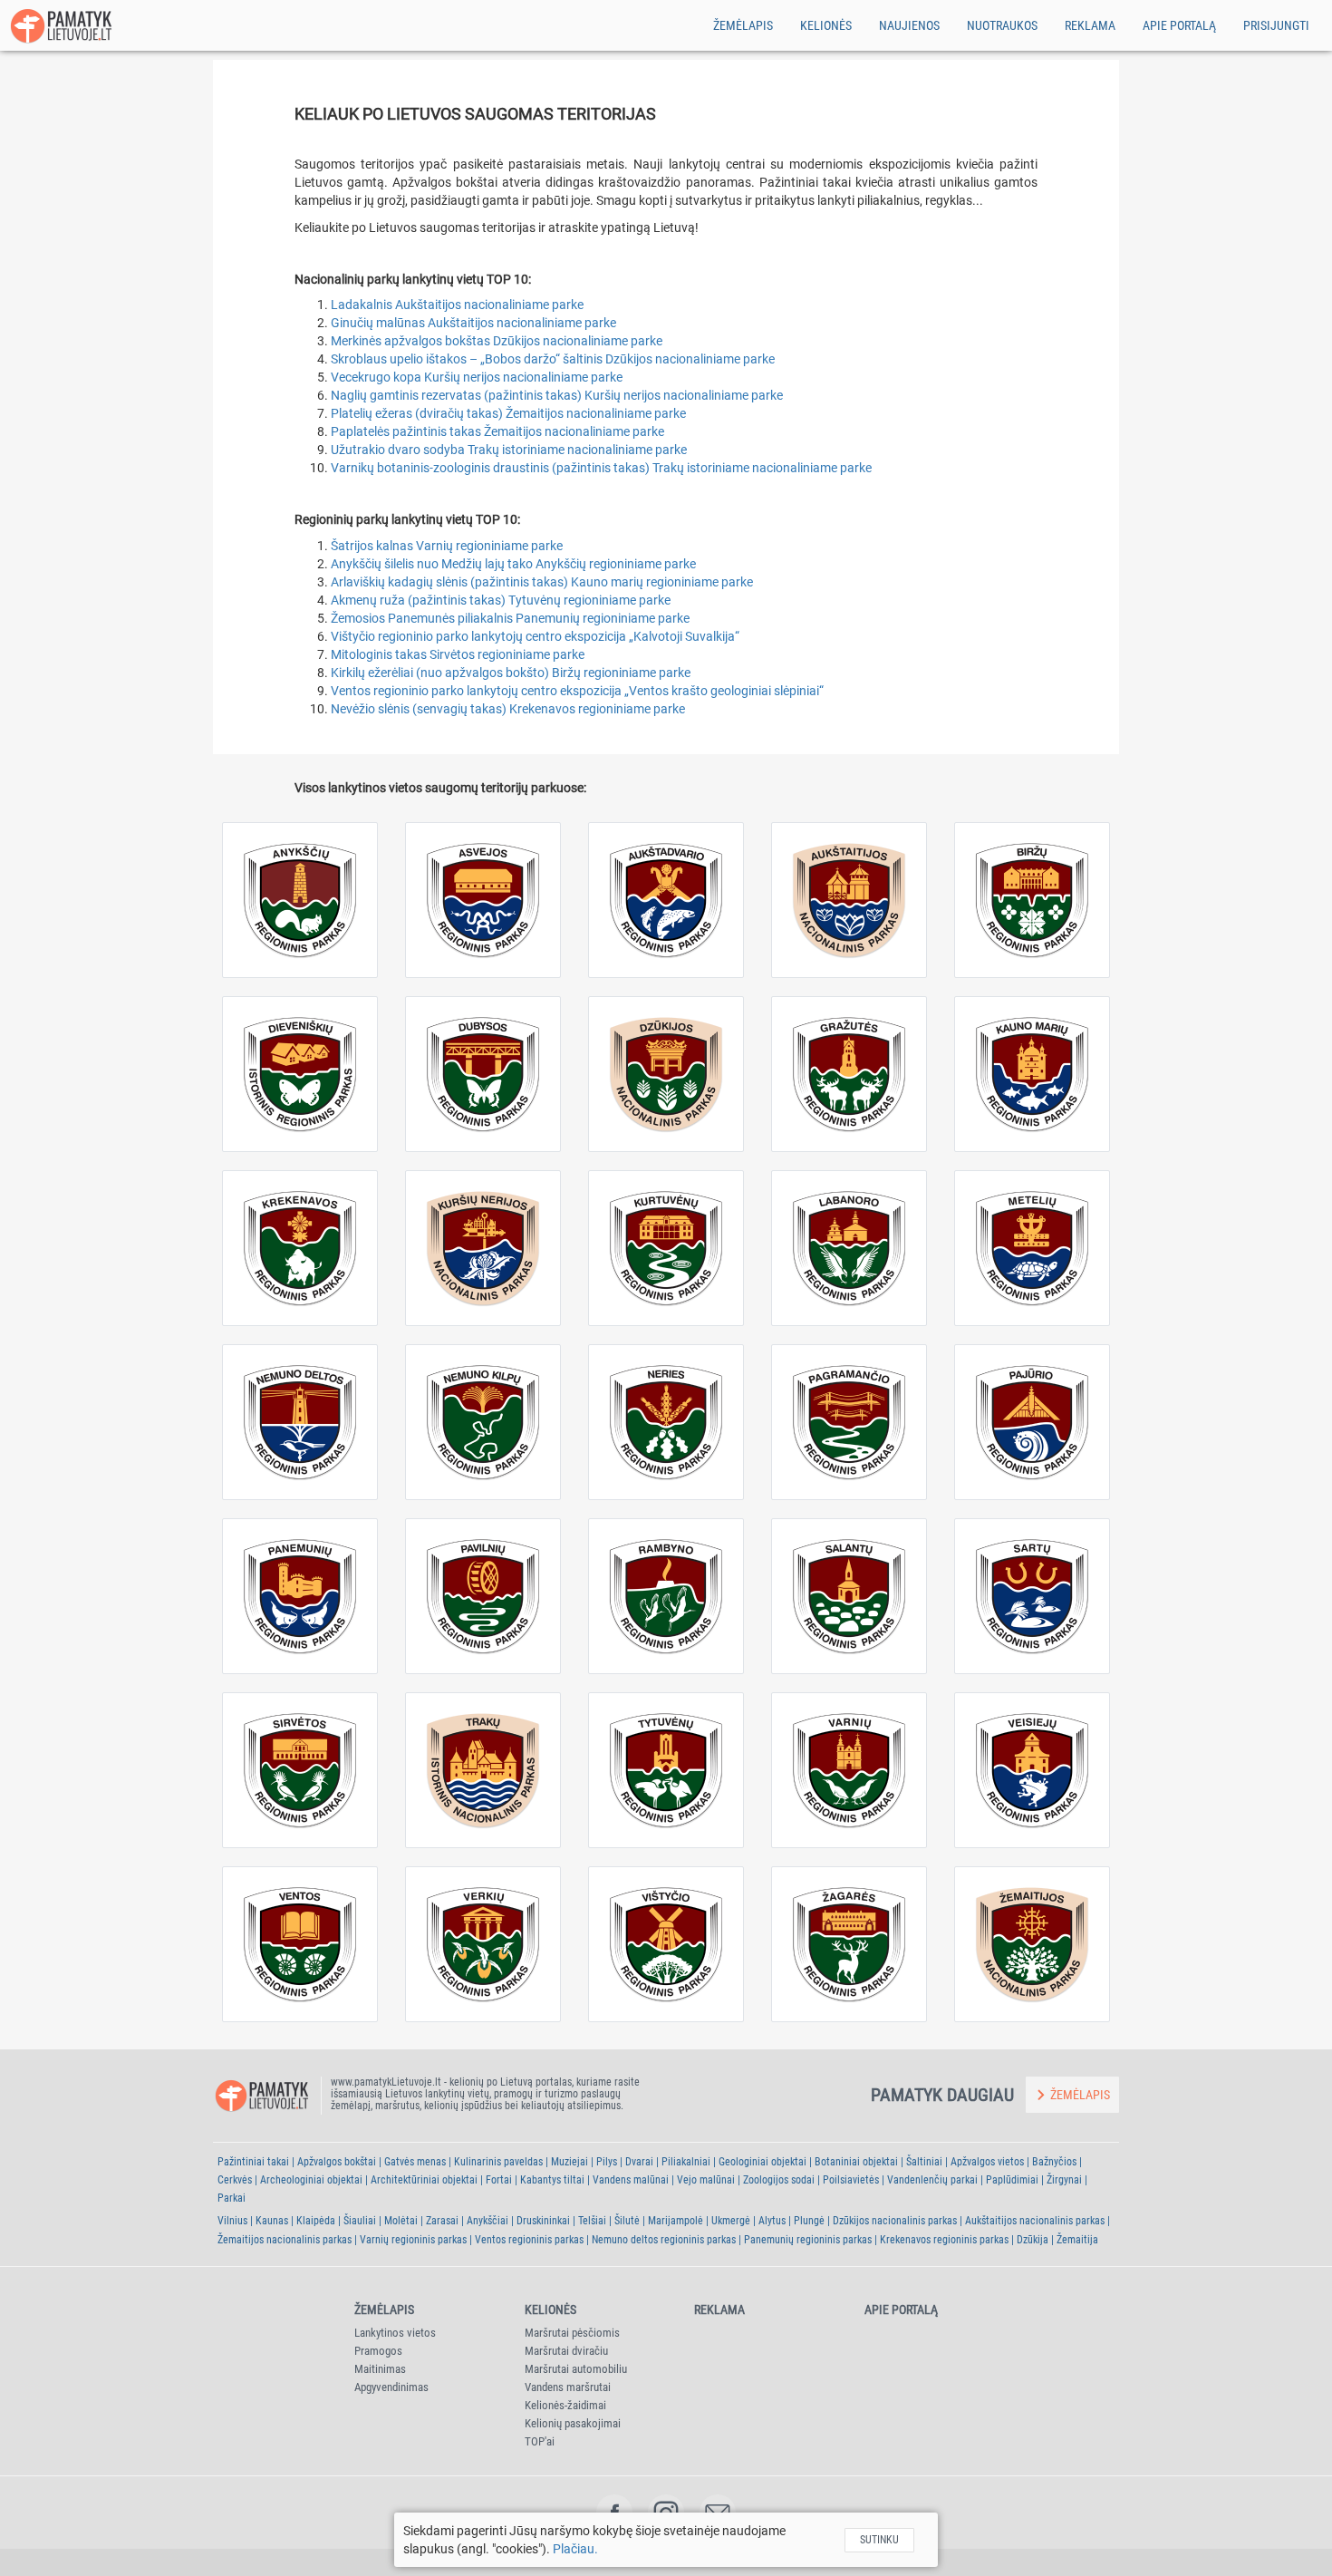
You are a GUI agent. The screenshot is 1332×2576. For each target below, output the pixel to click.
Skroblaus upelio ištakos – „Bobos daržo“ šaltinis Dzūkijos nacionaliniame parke (553, 359)
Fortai (499, 2180)
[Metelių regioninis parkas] (1032, 1248)
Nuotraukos (1002, 25)
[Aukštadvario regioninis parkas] (666, 900)
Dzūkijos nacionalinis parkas (895, 2221)
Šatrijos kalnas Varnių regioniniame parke (447, 546)
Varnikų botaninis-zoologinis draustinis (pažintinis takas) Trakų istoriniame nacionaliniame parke (601, 468)
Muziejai (569, 2162)
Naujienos (909, 25)
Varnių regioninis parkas (413, 2240)
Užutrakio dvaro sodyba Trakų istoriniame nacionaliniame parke (509, 450)
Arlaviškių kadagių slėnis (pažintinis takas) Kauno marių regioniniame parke (542, 582)
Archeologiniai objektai (311, 2180)
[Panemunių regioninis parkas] (300, 1596)
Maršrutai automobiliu (576, 2369)
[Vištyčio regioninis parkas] (666, 1944)
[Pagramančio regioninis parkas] (849, 1422)
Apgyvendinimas (391, 2387)
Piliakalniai (686, 2162)
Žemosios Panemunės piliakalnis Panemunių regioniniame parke (510, 618)
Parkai (232, 2198)
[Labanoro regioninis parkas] (849, 1248)
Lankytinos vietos (395, 2333)
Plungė (809, 2221)
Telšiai (592, 2221)
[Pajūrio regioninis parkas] (1032, 1422)
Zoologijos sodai (779, 2180)
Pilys (607, 2162)
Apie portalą (1179, 25)
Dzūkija (1033, 2240)
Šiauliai (360, 2221)
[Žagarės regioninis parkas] (849, 1944)
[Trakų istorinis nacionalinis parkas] (483, 1770)
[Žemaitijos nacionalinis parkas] (1032, 1944)
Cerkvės (235, 2180)
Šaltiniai (924, 2162)
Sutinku (879, 2540)
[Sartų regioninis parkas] (1032, 1596)
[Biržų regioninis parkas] (1032, 900)
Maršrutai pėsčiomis (572, 2333)
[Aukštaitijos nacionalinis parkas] (849, 900)
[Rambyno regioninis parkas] (666, 1596)
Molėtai (401, 2221)
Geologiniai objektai (763, 2162)
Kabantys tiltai (552, 2180)
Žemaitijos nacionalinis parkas (285, 2240)
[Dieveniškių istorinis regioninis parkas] (300, 1074)
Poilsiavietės (851, 2180)
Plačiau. (575, 2549)
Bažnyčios (1054, 2162)
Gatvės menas (415, 2162)
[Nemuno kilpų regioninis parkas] (483, 1422)
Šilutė (627, 2221)
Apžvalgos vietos (987, 2162)
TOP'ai (540, 2441)
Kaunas (272, 2221)
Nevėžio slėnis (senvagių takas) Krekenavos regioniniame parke (508, 709)
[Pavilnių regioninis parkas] (483, 1596)
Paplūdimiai (1012, 2180)
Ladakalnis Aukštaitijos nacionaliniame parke (457, 305)
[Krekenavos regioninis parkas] (300, 1248)
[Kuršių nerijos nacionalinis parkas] (483, 1248)
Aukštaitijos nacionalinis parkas (1035, 2221)
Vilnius (232, 2221)
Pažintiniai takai (253, 2162)
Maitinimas (380, 2369)
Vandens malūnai (631, 2180)
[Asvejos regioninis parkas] (483, 900)
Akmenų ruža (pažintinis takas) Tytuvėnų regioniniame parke (501, 600)
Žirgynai (1064, 2180)
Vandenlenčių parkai (932, 2180)
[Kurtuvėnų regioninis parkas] (666, 1248)
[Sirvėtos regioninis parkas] (300, 1770)
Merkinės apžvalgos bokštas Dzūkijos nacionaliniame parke (497, 341)
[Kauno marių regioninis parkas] (1032, 1074)
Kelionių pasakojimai (573, 2423)
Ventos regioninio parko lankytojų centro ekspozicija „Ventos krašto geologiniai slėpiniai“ (577, 691)
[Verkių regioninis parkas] (483, 1944)
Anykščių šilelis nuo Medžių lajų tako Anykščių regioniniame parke (513, 564)
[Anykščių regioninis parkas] (300, 900)
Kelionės (826, 25)
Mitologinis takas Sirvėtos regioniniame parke (458, 654)
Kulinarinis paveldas (498, 2162)
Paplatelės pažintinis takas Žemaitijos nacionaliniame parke (497, 431)
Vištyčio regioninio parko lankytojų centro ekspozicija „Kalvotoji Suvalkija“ (535, 636)
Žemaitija (1077, 2240)
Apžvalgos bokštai (337, 2162)
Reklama (1090, 25)
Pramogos (378, 2351)
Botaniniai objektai (856, 2162)
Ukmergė (731, 2221)
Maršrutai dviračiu (566, 2351)
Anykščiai (487, 2221)
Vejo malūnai (706, 2180)
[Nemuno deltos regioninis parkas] (300, 1422)
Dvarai (639, 2162)
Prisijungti (1276, 25)
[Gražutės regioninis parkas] (849, 1074)
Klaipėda (316, 2221)
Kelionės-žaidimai (565, 2405)
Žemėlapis (743, 25)
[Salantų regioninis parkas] (849, 1596)
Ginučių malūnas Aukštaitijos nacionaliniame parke (473, 323)
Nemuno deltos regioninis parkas (664, 2240)
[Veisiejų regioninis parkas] (1032, 1770)
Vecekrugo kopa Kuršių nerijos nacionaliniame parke (477, 377)
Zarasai (442, 2221)
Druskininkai (543, 2221)
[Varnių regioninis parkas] (849, 1770)
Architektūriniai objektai (424, 2180)
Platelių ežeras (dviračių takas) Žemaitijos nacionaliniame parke (508, 413)
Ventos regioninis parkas (529, 2240)
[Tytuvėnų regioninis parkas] (666, 1770)
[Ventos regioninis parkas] (300, 1944)
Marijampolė (676, 2221)
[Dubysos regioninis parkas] (483, 1074)
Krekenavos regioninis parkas (944, 2240)
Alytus (772, 2221)
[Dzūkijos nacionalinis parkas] (666, 1074)
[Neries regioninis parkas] (666, 1422)
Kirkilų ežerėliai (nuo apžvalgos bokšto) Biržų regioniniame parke (511, 673)
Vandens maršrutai (568, 2387)
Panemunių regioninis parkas (808, 2240)
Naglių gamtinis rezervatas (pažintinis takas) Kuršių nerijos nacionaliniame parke (557, 395)
